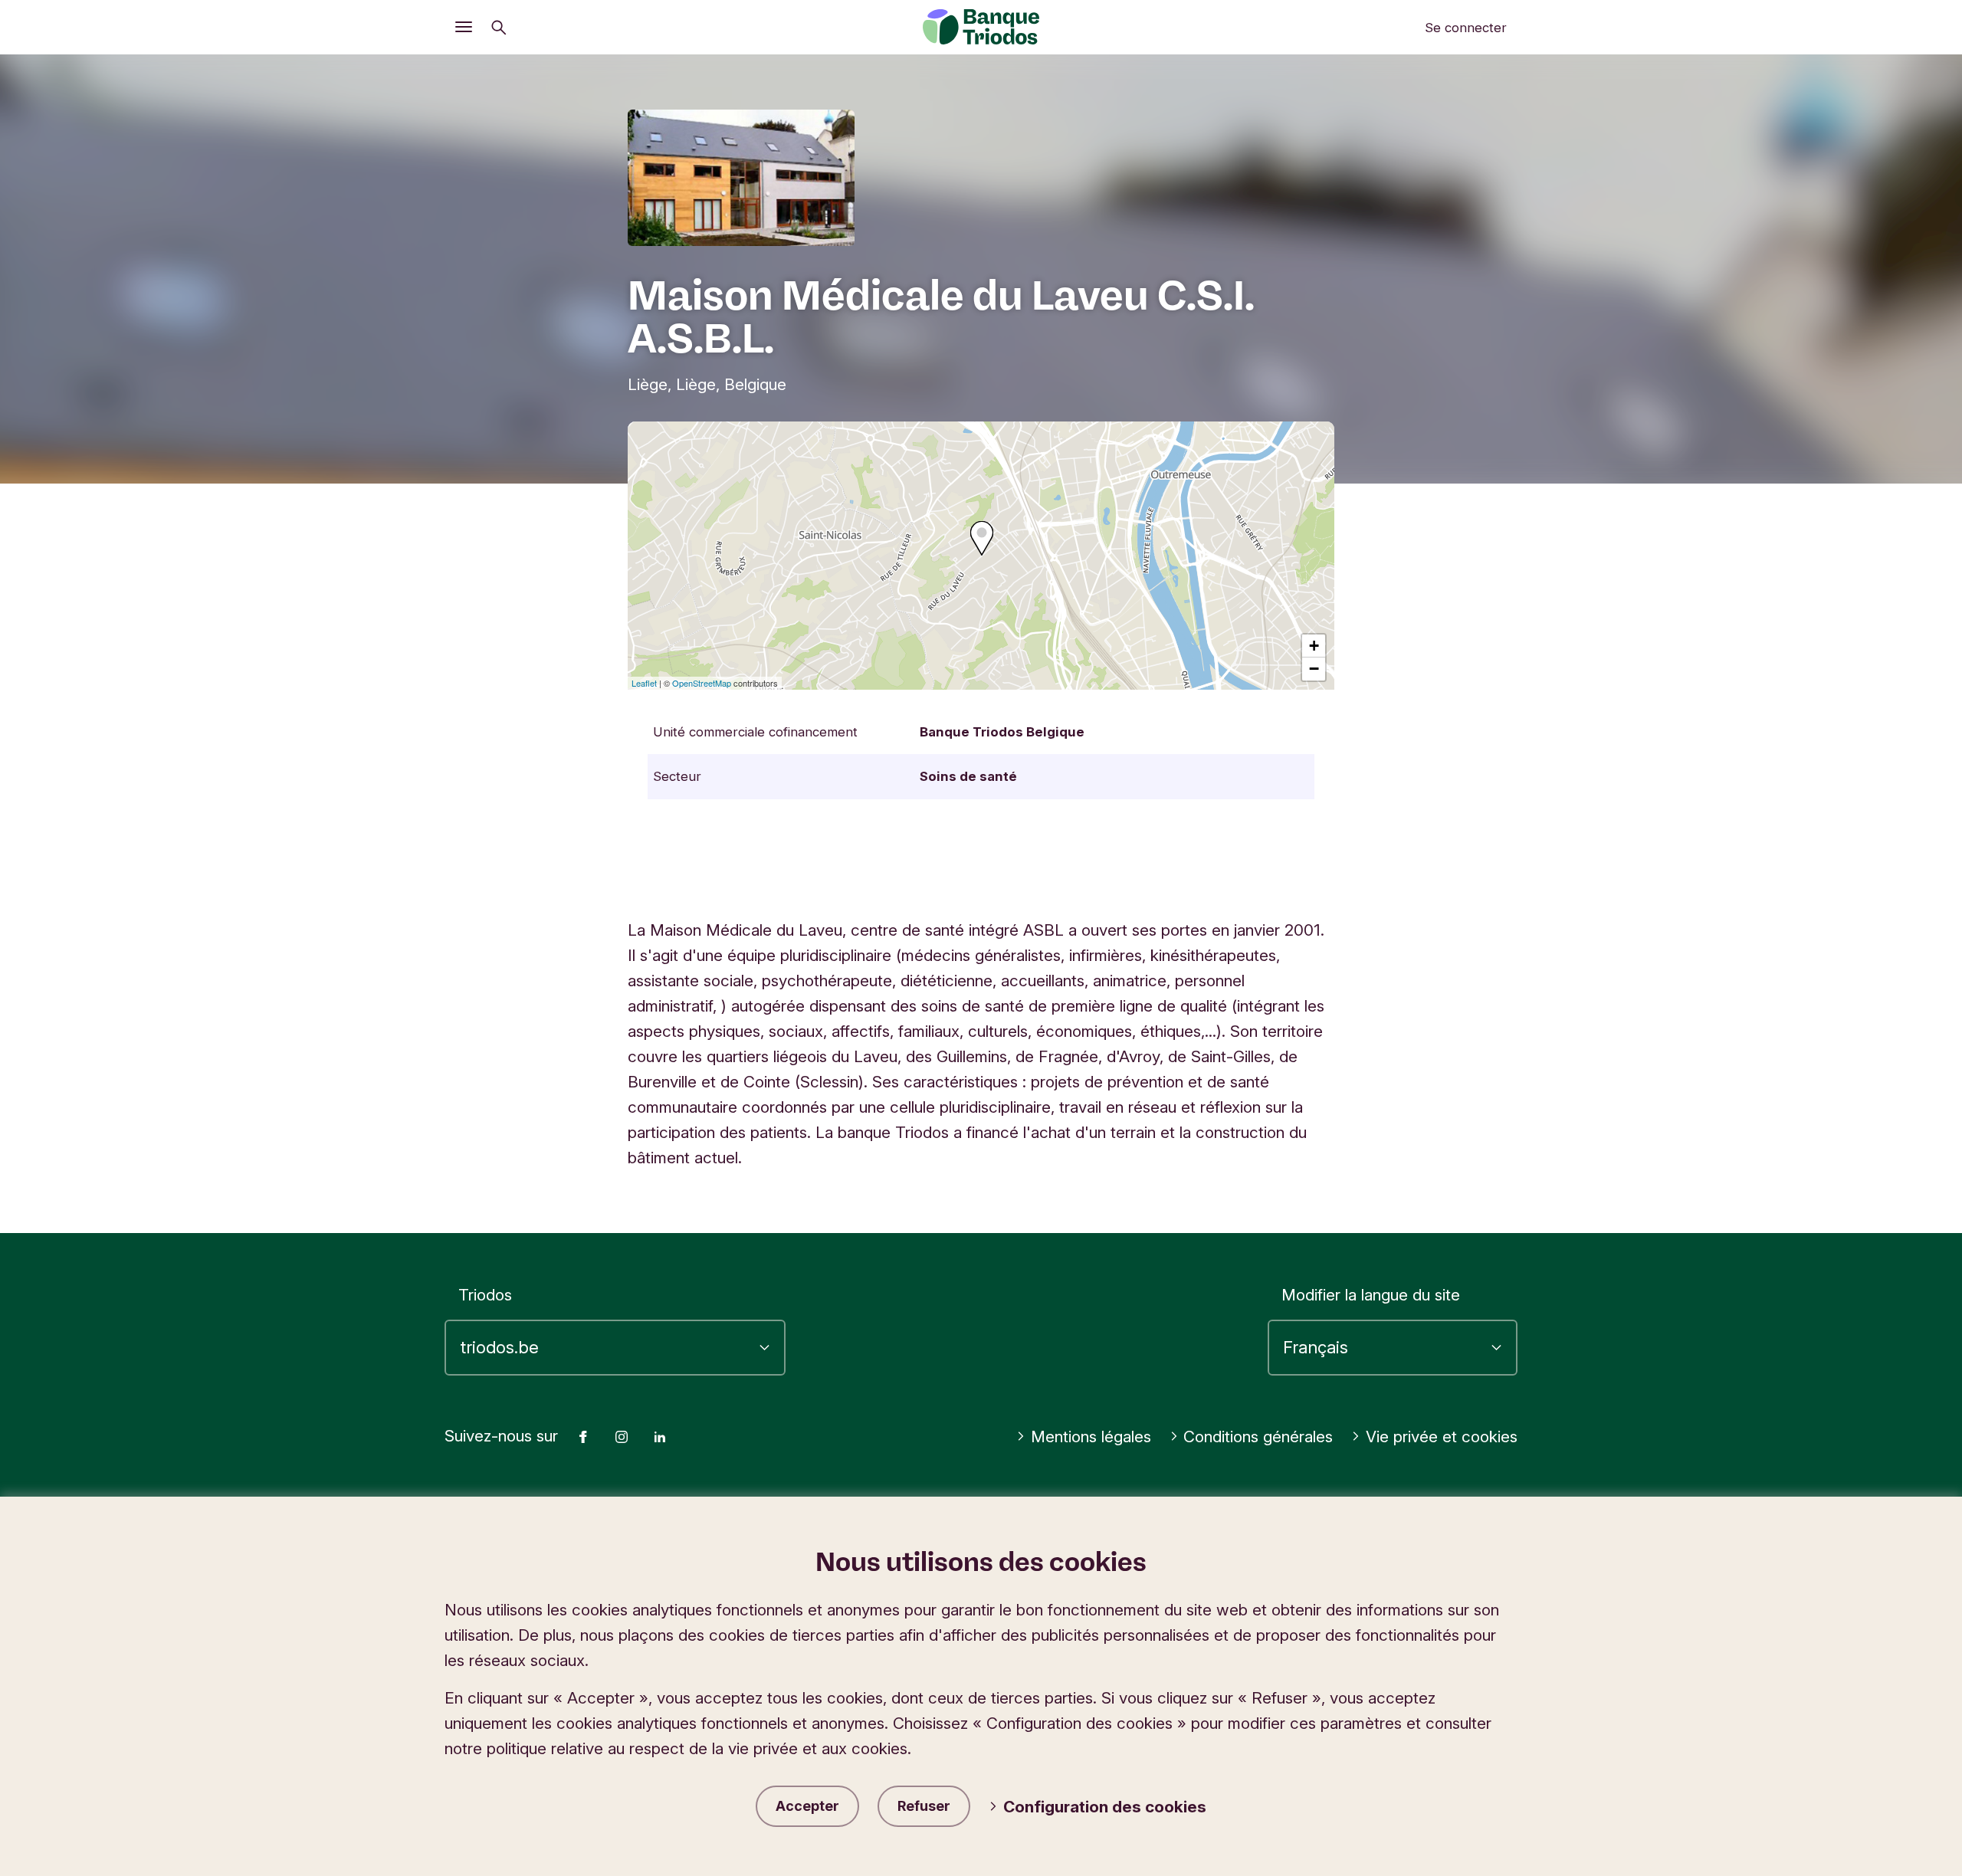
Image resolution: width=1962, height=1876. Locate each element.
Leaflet (644, 683)
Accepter (807, 1806)
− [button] (1314, 669)
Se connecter (1466, 28)
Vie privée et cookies (1442, 1437)
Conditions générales (1258, 1437)
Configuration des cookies (1105, 1807)
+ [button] (1314, 646)
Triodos (485, 1295)
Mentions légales (1091, 1437)
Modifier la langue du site (1371, 1295)
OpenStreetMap (702, 683)
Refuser (924, 1806)
